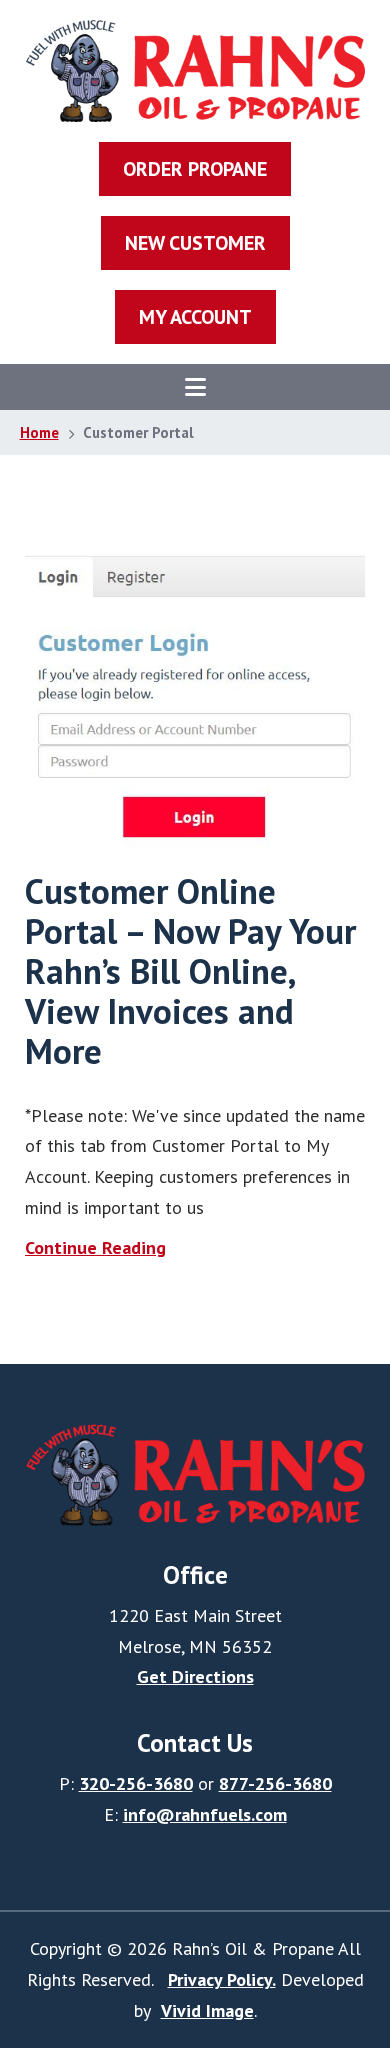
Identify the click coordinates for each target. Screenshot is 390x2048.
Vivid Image (207, 2010)
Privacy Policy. (222, 1979)
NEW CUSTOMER (195, 243)
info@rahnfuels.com (205, 1814)
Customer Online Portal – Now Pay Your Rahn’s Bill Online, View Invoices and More (190, 971)
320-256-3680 (136, 1783)
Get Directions (195, 1676)
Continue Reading (95, 1247)
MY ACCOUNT (195, 317)
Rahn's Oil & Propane (195, 71)
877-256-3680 (275, 1783)
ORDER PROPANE (195, 169)
